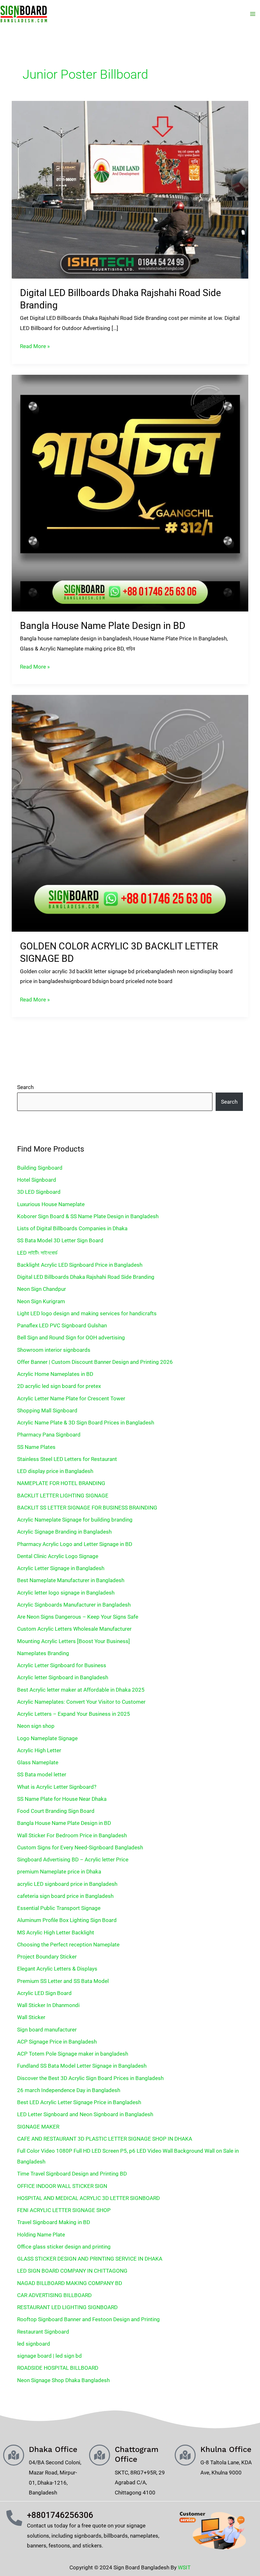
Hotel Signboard (37, 1180)
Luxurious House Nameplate (51, 1204)
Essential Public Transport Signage (59, 1908)
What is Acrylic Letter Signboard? (57, 1787)
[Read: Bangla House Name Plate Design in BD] (130, 492)
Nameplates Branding (43, 1653)
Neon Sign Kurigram (41, 1301)
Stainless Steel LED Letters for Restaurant (67, 1459)
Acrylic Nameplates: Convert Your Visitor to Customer (81, 1702)
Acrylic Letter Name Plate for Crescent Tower (71, 1398)
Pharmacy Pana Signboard (49, 1435)
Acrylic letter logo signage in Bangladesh (66, 1593)
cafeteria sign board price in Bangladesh (65, 1896)
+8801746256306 (60, 2515)
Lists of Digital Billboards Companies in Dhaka (72, 1228)
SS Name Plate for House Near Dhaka (62, 1799)
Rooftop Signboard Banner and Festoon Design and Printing (88, 2319)
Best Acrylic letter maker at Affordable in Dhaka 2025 (81, 1690)
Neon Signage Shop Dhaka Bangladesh (63, 2380)
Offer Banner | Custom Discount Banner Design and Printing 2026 (95, 1362)
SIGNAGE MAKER (38, 2127)
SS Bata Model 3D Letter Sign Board (60, 1240)
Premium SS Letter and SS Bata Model (63, 1981)
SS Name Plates (36, 1447)
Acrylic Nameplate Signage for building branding (75, 1520)
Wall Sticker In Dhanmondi (48, 2005)
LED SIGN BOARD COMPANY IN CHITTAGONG (72, 2271)
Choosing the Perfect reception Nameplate (68, 1945)
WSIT (184, 2567)
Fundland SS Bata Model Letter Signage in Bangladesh (82, 2066)
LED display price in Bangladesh (55, 1471)
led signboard (34, 2344)
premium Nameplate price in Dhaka (59, 1872)
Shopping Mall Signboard (47, 1410)
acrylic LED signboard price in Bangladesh (67, 1884)
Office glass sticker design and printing (64, 2247)
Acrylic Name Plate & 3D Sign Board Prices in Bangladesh (86, 1423)
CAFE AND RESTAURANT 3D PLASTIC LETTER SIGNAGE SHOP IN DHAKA (105, 2139)
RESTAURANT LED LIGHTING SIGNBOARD (67, 2307)
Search (25, 1087)
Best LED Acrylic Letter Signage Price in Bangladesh (79, 2102)
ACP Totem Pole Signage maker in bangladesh (73, 2054)
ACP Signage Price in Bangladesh (57, 2042)
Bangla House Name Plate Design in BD (103, 626)
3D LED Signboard (39, 1192)
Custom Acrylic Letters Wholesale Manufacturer (74, 1629)
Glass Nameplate (38, 1762)
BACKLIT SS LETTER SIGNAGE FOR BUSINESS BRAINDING (87, 1508)
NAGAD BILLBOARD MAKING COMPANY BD (70, 2283)
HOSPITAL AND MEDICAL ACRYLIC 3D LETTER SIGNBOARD (88, 2198)
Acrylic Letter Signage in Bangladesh (61, 1568)
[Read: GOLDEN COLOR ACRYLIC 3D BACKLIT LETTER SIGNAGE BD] (130, 813)
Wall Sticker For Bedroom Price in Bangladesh (72, 1835)
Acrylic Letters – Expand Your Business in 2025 (74, 1714)
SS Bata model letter (42, 1774)
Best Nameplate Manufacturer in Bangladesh (71, 1580)
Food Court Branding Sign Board (56, 1811)
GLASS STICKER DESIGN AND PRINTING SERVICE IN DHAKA (90, 2259)
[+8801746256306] (14, 2518)
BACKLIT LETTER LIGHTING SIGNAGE (63, 1496)
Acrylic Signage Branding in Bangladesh (64, 1532)
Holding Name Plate (41, 2235)
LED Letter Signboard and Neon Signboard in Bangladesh (85, 2114)
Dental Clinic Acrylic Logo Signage (58, 1556)
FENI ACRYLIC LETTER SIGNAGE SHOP (64, 2210)
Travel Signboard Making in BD (54, 2222)
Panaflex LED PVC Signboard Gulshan (62, 1325)
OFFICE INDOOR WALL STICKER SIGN (62, 2186)
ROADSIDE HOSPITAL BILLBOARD (58, 2368)
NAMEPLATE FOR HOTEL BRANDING (61, 1483)
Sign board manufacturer (47, 2030)
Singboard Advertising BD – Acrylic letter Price (73, 1859)
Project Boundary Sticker (47, 1957)
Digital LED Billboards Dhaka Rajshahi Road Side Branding (86, 1277)
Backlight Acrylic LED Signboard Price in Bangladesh (80, 1265)
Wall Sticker (31, 2017)
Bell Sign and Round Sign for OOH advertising (71, 1338)
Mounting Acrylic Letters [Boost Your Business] (74, 1641)
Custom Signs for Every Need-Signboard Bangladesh (80, 1847)
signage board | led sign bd (49, 2356)
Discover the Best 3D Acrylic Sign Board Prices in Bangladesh (90, 2078)
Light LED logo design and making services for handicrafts (87, 1313)
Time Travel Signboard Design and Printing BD (72, 2174)
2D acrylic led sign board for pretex (59, 1386)
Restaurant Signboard (43, 2332)
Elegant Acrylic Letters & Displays (57, 1969)
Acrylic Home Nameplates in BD (55, 1374)
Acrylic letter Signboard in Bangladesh (63, 1677)
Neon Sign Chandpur (42, 1289)
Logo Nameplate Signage (47, 1738)
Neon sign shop (36, 1726)
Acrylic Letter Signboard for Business (62, 1665)
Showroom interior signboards (54, 1350)
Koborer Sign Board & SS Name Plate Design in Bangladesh (88, 1216)
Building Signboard (40, 1168)
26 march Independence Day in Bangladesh (69, 2090)
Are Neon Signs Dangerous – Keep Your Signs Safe (78, 1617)
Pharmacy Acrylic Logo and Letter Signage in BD (75, 1544)
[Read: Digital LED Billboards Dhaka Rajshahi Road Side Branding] (130, 189)
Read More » (35, 345)
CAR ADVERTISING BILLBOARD (54, 2295)
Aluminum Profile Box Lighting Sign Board (67, 1920)
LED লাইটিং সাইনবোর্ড (37, 1253)
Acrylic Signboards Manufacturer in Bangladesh (74, 1605)
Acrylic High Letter (39, 1750)
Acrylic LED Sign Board (44, 1993)
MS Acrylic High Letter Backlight (56, 1932)
